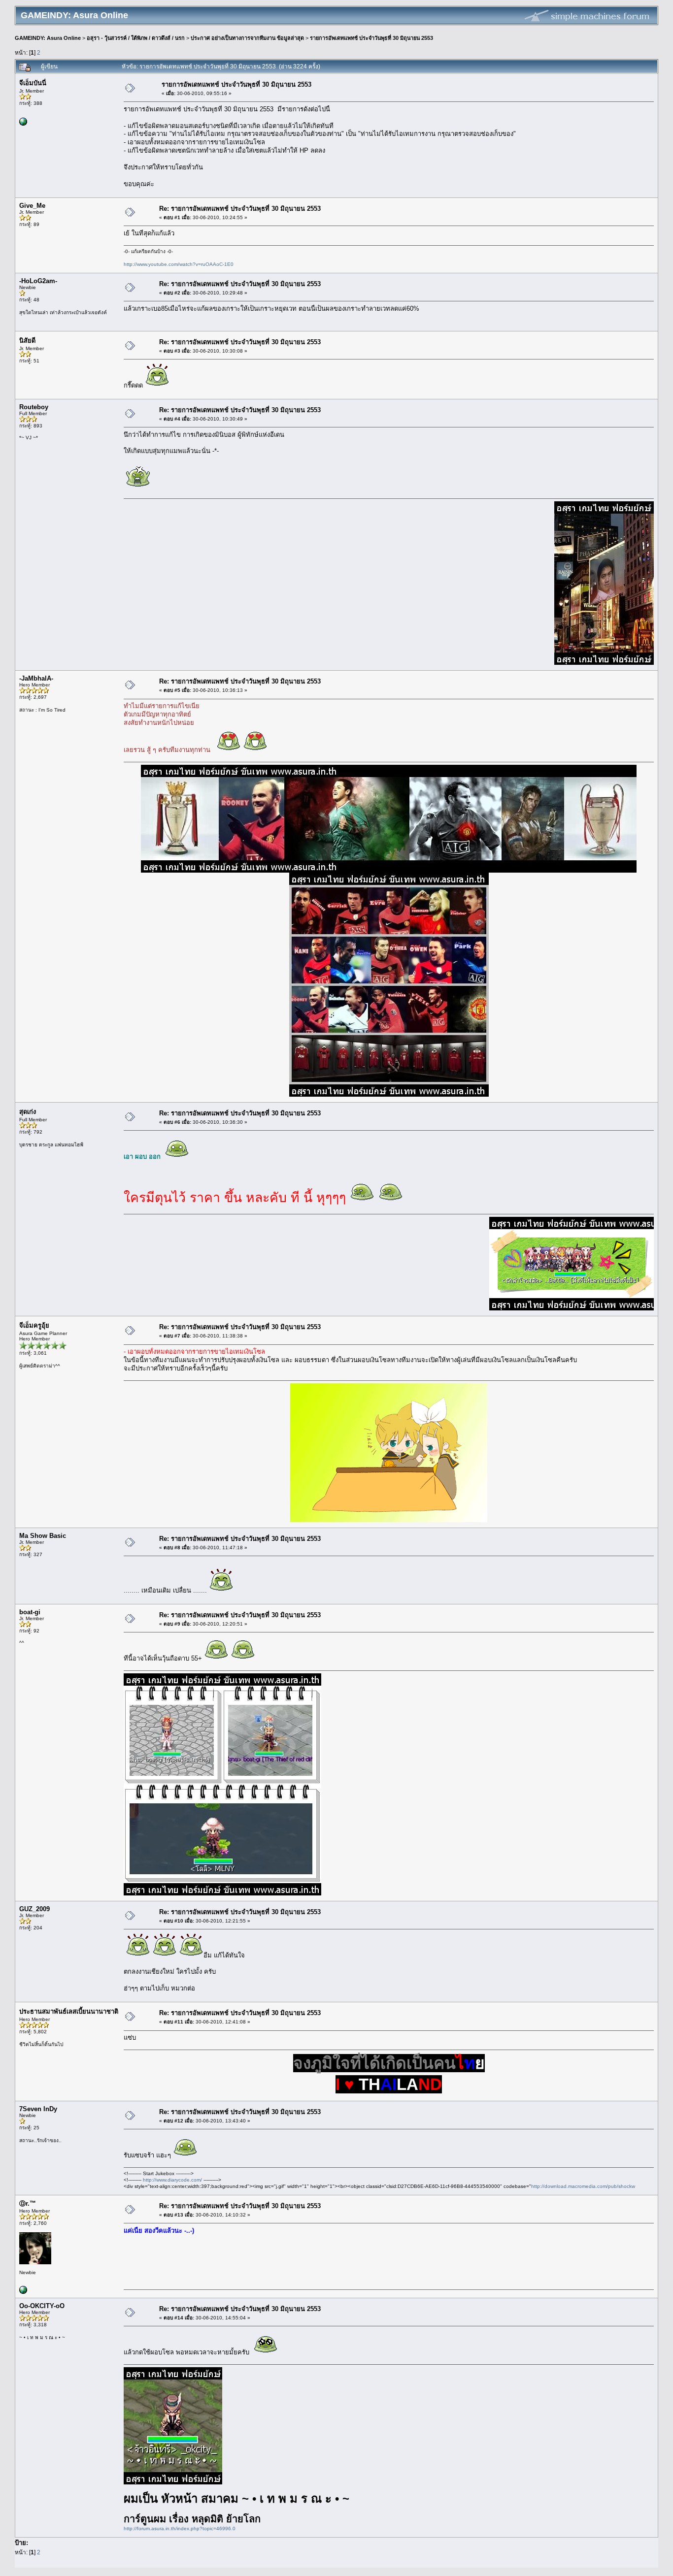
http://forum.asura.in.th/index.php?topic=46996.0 (180, 2528)
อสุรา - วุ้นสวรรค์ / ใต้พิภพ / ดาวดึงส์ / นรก (136, 38)
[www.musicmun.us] (23, 2292)
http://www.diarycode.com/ (172, 2180)
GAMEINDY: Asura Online (48, 38)
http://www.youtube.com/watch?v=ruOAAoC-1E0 (179, 264)
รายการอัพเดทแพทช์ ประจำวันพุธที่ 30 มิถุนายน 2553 (371, 38)
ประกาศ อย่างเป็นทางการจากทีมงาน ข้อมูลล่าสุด (247, 38)
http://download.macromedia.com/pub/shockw (583, 2186)
